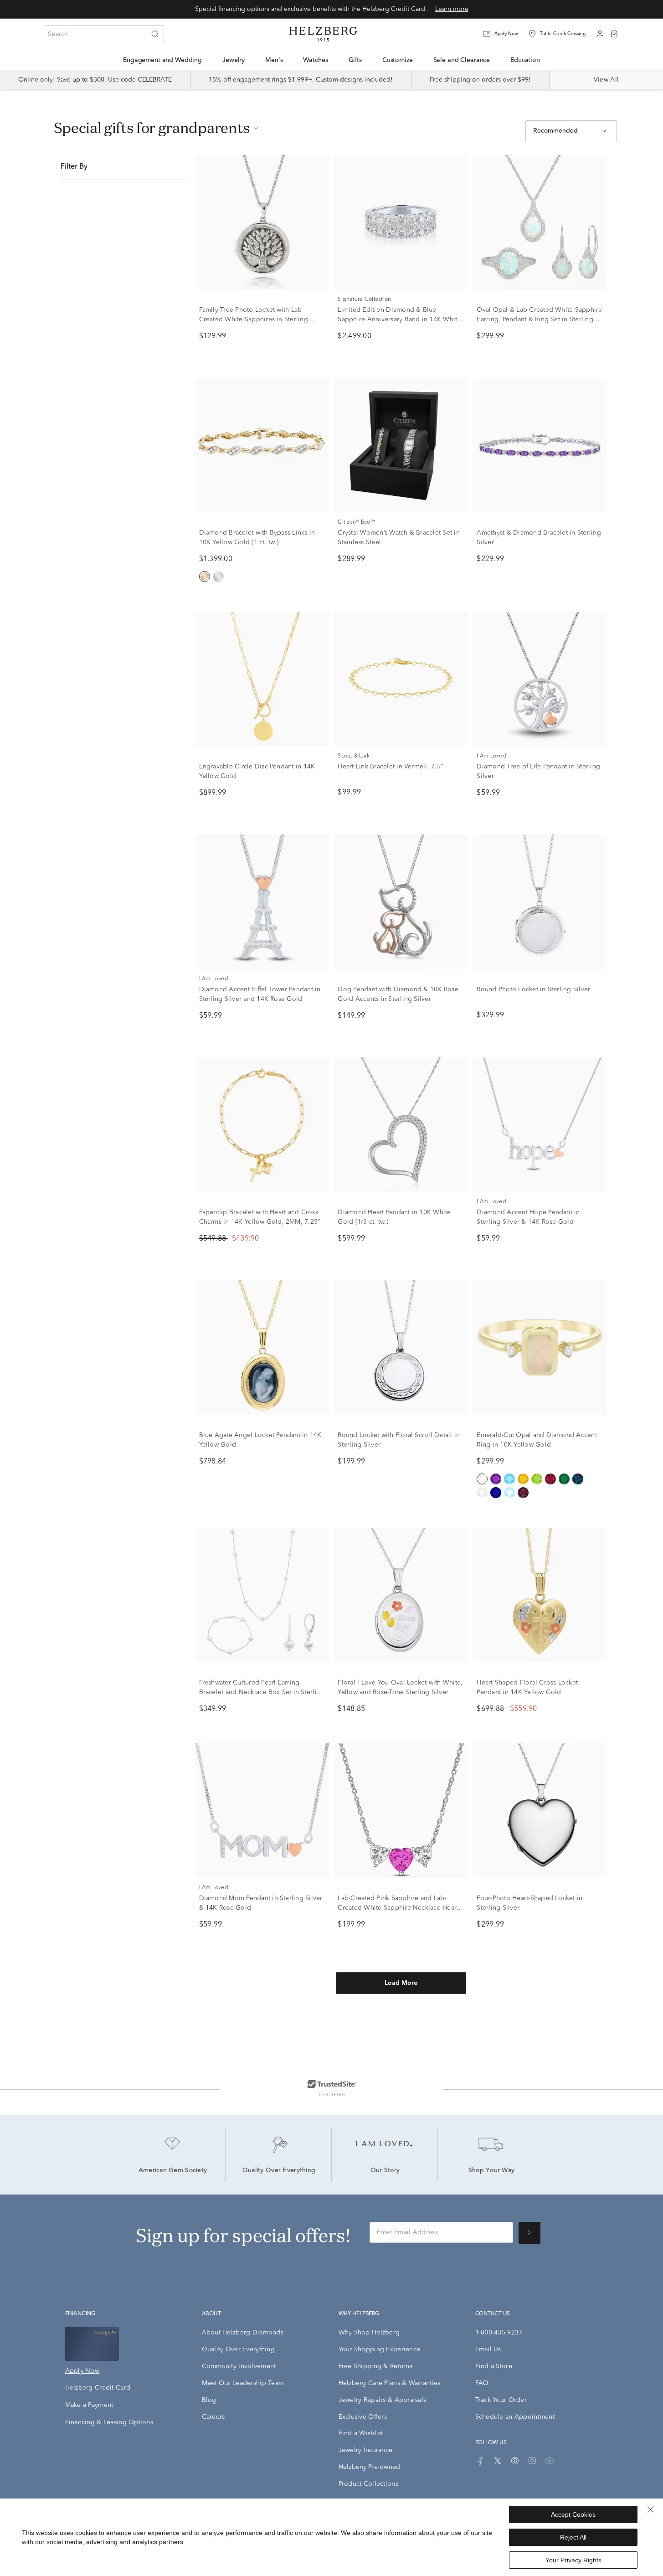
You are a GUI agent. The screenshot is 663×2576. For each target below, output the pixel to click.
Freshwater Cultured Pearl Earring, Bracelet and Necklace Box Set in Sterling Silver (262, 1692)
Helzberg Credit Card (98, 2388)
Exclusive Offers (363, 2417)
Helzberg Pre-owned (370, 2467)
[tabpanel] (332, 1089)
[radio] (205, 577)
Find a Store (494, 2366)
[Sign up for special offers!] (529, 2233)
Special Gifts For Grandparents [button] (152, 128)
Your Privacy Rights (573, 2560)
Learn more (452, 9)
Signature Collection (364, 299)
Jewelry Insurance (366, 2450)
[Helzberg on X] (498, 2461)
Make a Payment (89, 2405)
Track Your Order (501, 2400)
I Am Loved (491, 756)
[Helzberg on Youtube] (550, 2461)
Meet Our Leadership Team (243, 2383)
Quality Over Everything (279, 2171)
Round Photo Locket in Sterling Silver (533, 989)
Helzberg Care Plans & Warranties (390, 2383)
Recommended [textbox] (555, 131)
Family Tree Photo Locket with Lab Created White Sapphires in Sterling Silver (254, 319)
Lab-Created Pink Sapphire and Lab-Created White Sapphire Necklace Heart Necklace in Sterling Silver (398, 1908)
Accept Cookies (573, 2514)
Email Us (488, 2349)
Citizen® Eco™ (357, 522)
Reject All (573, 2537)
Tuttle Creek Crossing (563, 34)
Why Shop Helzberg (369, 2333)
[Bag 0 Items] (614, 33)
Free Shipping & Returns (375, 2366)
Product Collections (368, 2484)
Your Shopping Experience (380, 2349)
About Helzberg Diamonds (243, 2333)
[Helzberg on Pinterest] (515, 2461)
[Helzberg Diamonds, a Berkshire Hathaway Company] (323, 34)
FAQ (482, 2383)
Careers (213, 2417)
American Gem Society (173, 2171)
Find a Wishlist (361, 2433)
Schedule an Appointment (515, 2417)
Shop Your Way (492, 2171)
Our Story (385, 2171)
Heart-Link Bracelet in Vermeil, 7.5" (391, 767)
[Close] (650, 2509)
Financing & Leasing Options (109, 2422)
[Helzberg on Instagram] (532, 2461)
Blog (209, 2400)
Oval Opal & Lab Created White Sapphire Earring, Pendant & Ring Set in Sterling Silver (539, 319)
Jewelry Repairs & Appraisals (383, 2400)
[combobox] (104, 34)
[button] (506, 34)
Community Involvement (239, 2366)
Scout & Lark (354, 756)
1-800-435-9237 (499, 2333)
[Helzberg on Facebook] (480, 2461)
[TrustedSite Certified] (332, 2088)
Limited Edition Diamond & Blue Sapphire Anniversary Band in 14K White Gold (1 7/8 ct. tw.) (399, 319)
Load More (401, 1983)
